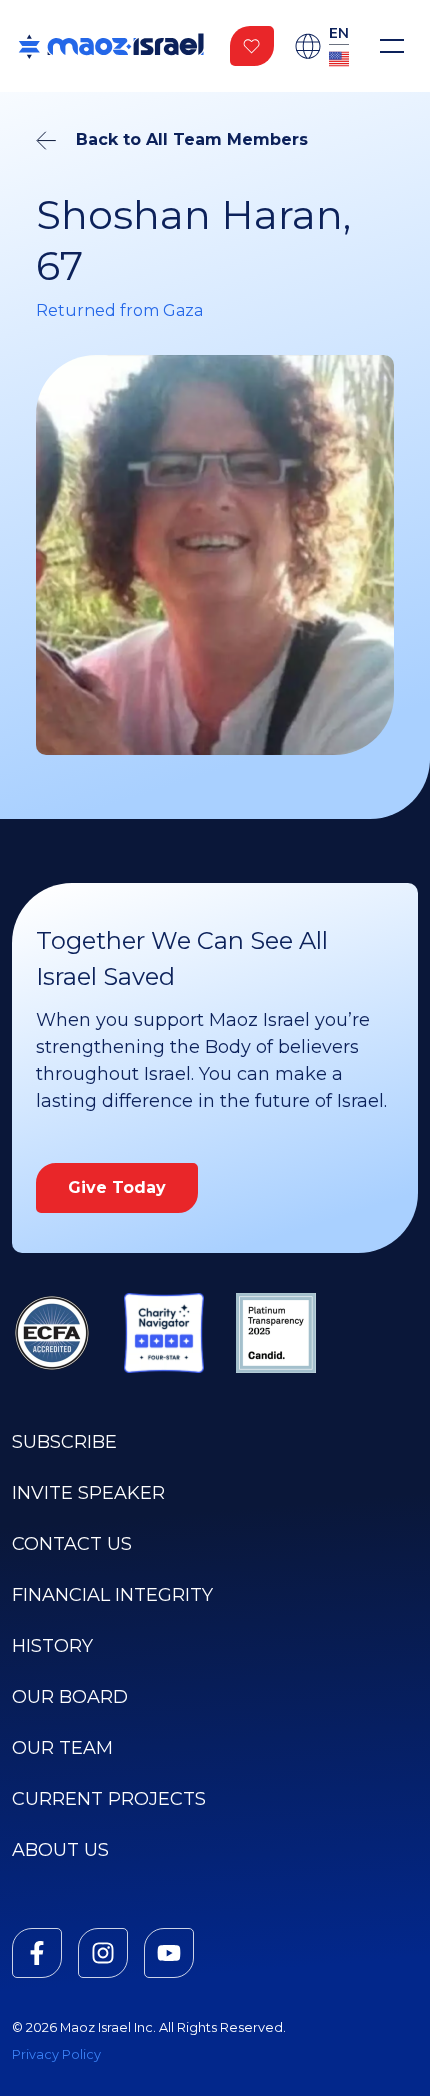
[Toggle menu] (392, 46)
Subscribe (64, 1442)
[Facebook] (37, 1953)
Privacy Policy (56, 2054)
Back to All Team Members (192, 139)
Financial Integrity (112, 1595)
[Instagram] (103, 1953)
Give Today (117, 1187)
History (52, 1646)
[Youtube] (169, 1953)
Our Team (62, 1748)
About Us (60, 1850)
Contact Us (72, 1544)
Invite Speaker (88, 1493)
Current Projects (109, 1799)
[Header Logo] (111, 46)
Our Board (70, 1697)
